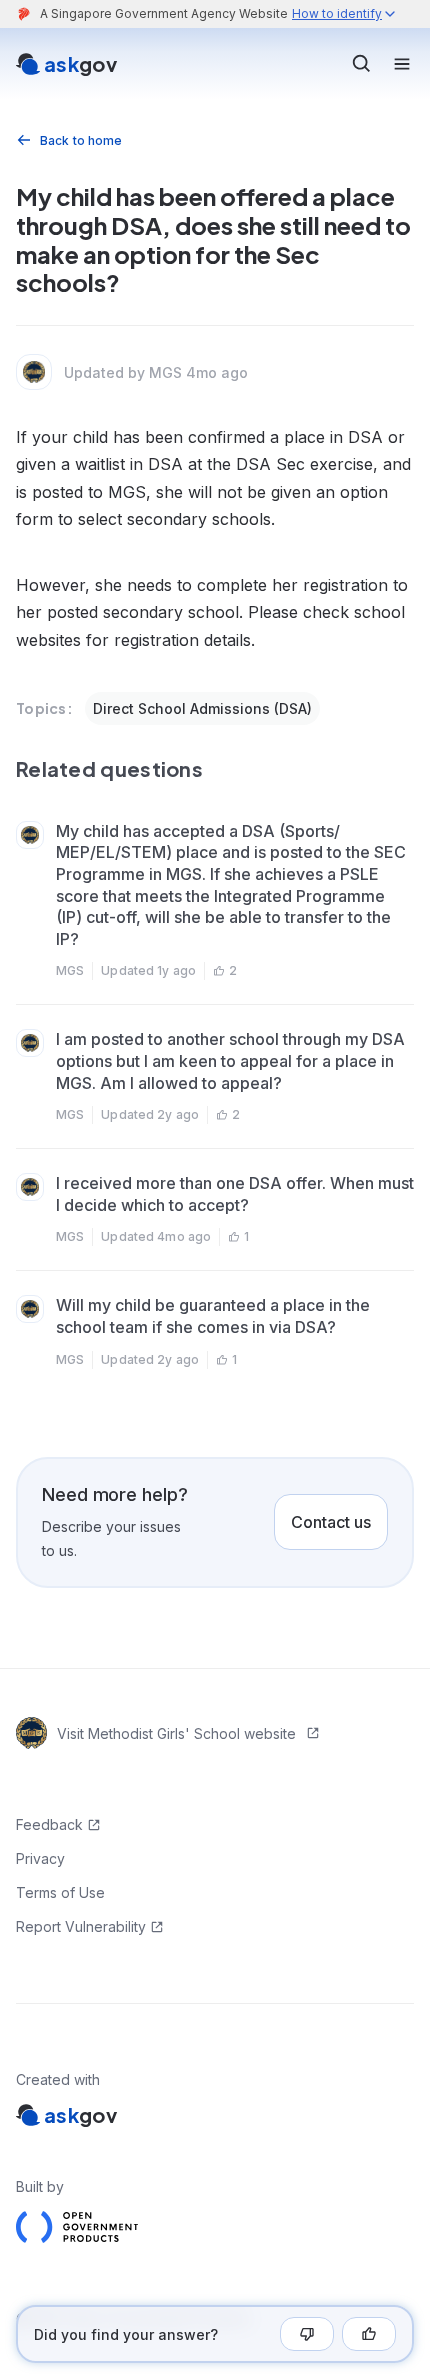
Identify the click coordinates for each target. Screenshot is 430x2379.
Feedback (49, 1824)
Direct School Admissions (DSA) (202, 708)
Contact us (331, 1522)
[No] (307, 2334)
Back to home (81, 140)
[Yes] (369, 2334)
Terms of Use (60, 1892)
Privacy (40, 1858)
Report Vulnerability (81, 1926)
